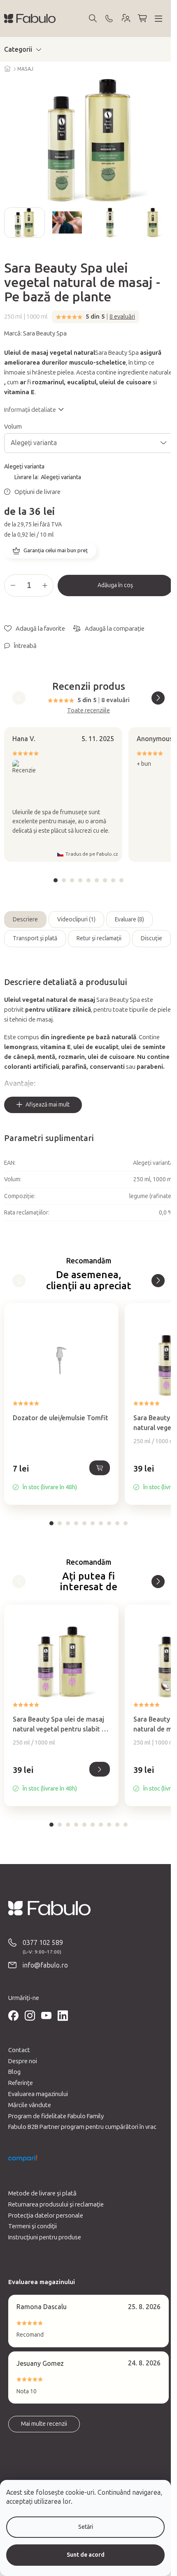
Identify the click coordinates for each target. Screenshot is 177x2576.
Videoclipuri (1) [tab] (76, 920)
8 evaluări (122, 317)
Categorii (18, 49)
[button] (61, 1477)
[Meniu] (158, 18)
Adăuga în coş (115, 585)
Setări (86, 2527)
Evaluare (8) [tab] (129, 920)
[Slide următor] (166, 223)
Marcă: (35, 333)
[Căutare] (93, 18)
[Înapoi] (19, 1281)
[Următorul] (158, 1281)
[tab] (56, 880)
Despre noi (23, 2061)
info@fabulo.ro (45, 1965)
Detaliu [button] (100, 1769)
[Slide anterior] (11, 223)
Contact (19, 2050)
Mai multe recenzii (44, 2424)
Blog (14, 2072)
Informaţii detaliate (30, 410)
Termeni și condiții (33, 2226)
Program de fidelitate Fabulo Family (56, 2116)
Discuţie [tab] (151, 938)
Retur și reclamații (99, 938)
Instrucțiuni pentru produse (45, 2237)
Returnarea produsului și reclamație (56, 2204)
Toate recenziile (88, 710)
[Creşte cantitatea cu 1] (45, 585)
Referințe (21, 2083)
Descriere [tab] (25, 920)
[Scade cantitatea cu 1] (13, 585)
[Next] (158, 698)
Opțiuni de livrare (37, 492)
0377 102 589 (43, 1943)
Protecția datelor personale (46, 2216)
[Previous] (19, 698)
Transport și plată (35, 938)
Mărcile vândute (30, 2105)
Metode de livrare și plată (42, 2193)
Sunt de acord (86, 2555)
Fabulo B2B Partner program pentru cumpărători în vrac (82, 2127)
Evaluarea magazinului (38, 2094)
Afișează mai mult (48, 1105)
